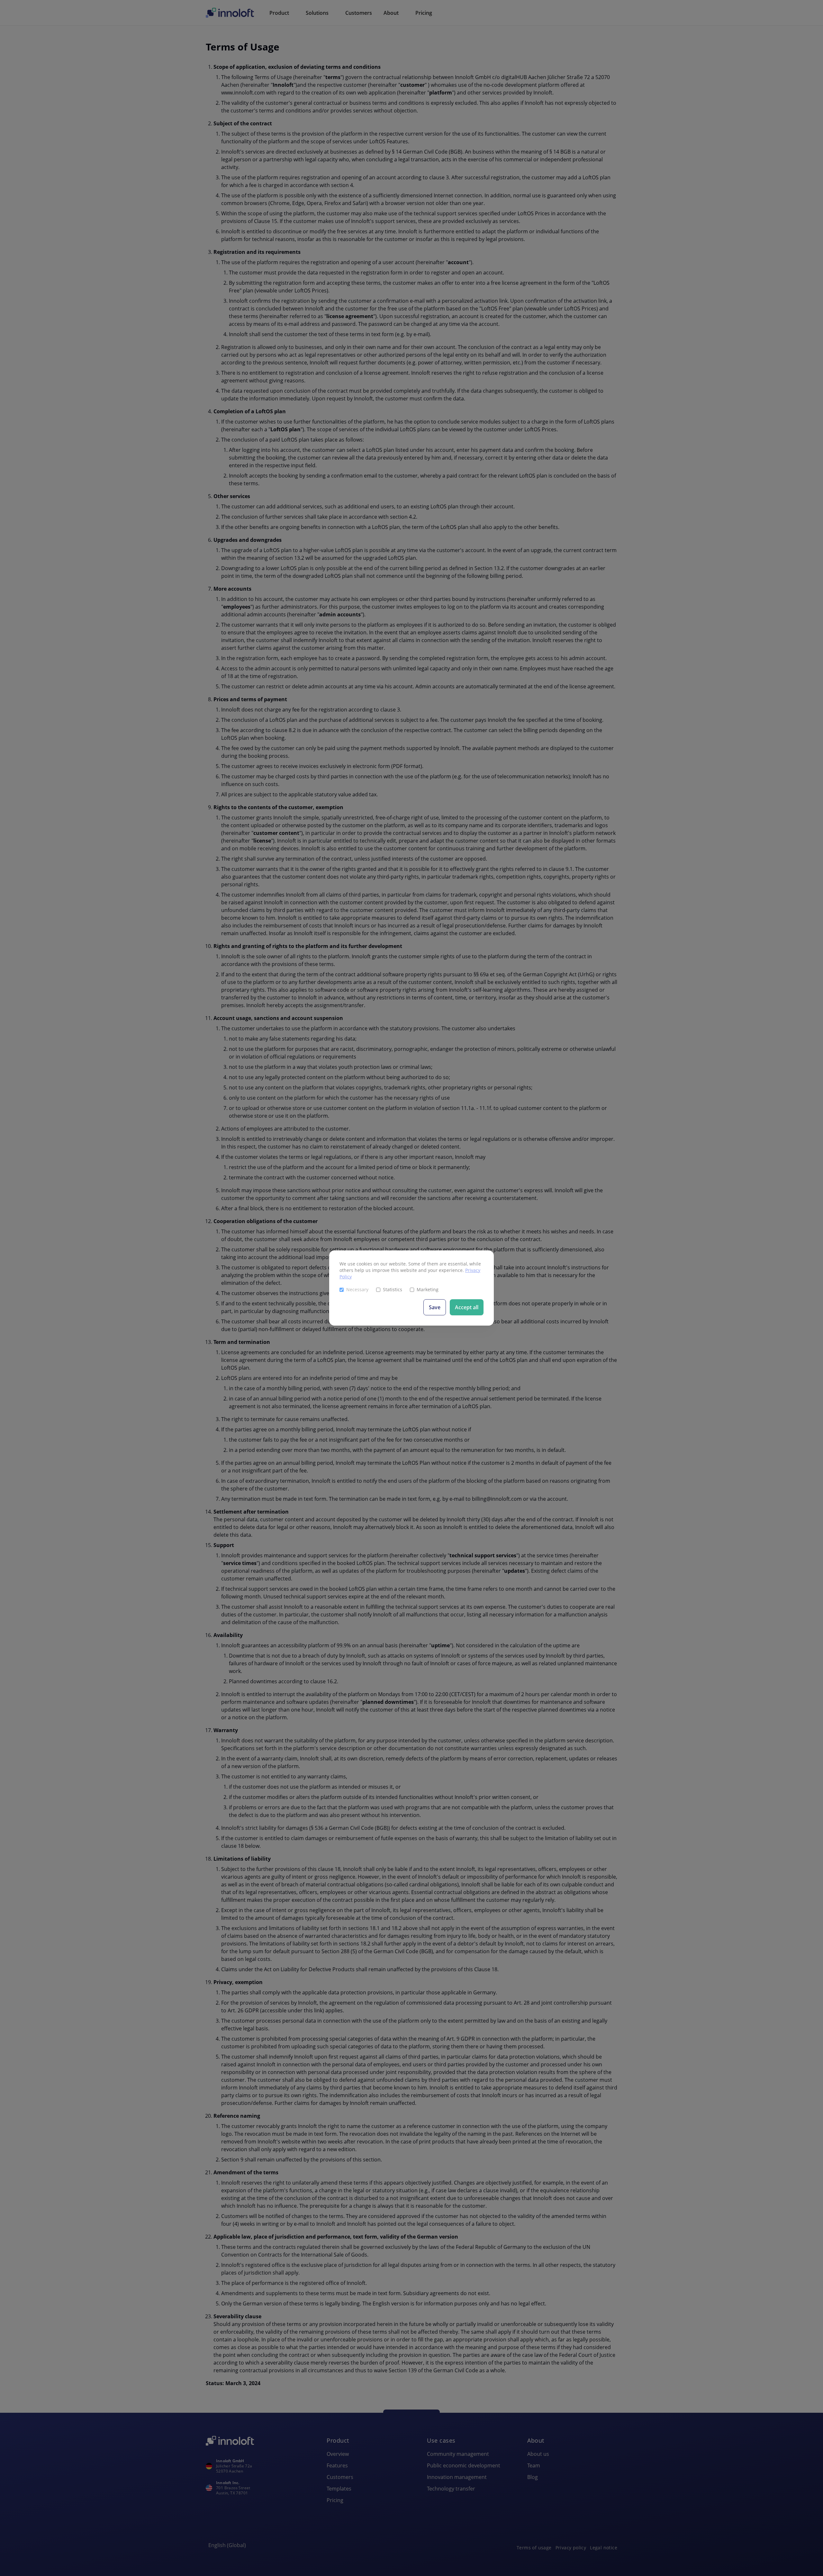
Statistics (393, 1289)
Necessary (357, 1289)
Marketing (428, 1289)
